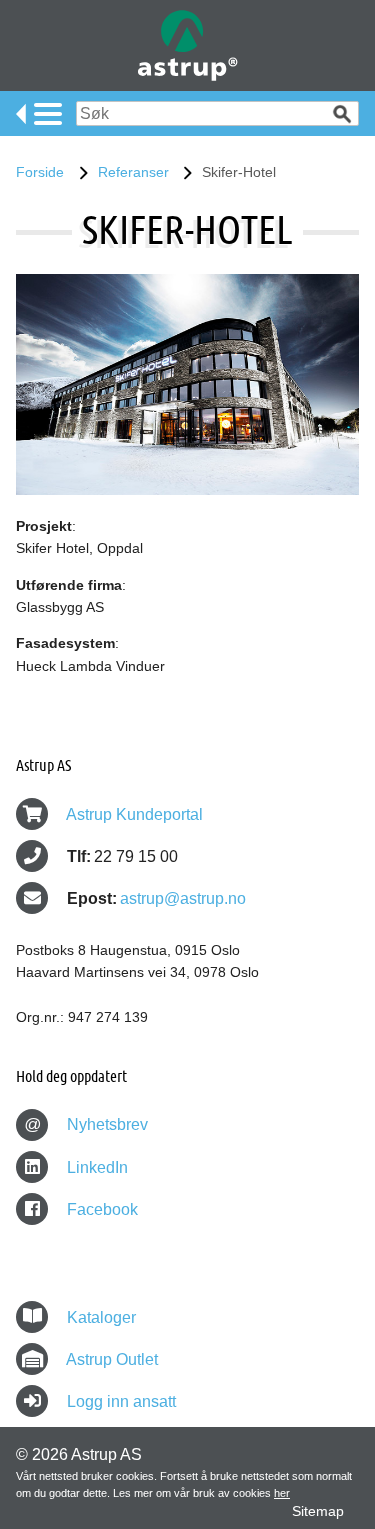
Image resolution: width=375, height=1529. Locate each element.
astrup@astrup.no (183, 898)
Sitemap (318, 1511)
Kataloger (101, 1317)
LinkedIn (95, 1167)
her (282, 1493)
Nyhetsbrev (86, 1124)
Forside (40, 172)
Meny (39, 114)
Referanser (133, 172)
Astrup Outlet (112, 1359)
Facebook (100, 1209)
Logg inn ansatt (121, 1401)
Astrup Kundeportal (134, 814)
